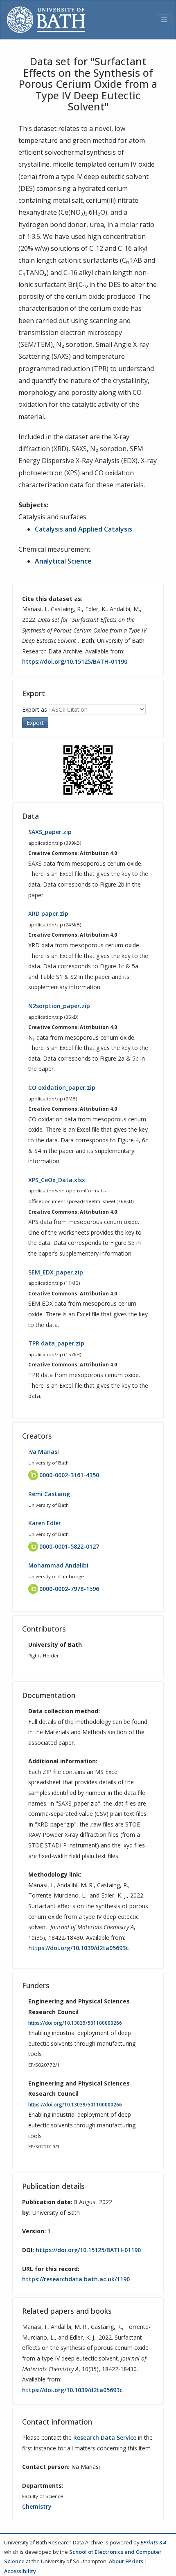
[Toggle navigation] (164, 20)
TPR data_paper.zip (56, 1343)
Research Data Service (105, 2437)
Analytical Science (63, 561)
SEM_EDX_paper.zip (56, 1272)
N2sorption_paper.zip (59, 1006)
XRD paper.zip (48, 913)
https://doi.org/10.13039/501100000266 (75, 2023)
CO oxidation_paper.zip (62, 1087)
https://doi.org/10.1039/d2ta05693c (78, 1948)
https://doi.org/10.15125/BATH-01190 (75, 661)
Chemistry (37, 2506)
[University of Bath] (46, 20)
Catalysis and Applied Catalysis (83, 529)
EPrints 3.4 (153, 2542)
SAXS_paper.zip (50, 832)
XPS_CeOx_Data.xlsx (57, 1180)
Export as (35, 709)
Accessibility (20, 2571)
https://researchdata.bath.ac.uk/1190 (76, 2279)
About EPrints (126, 2561)
